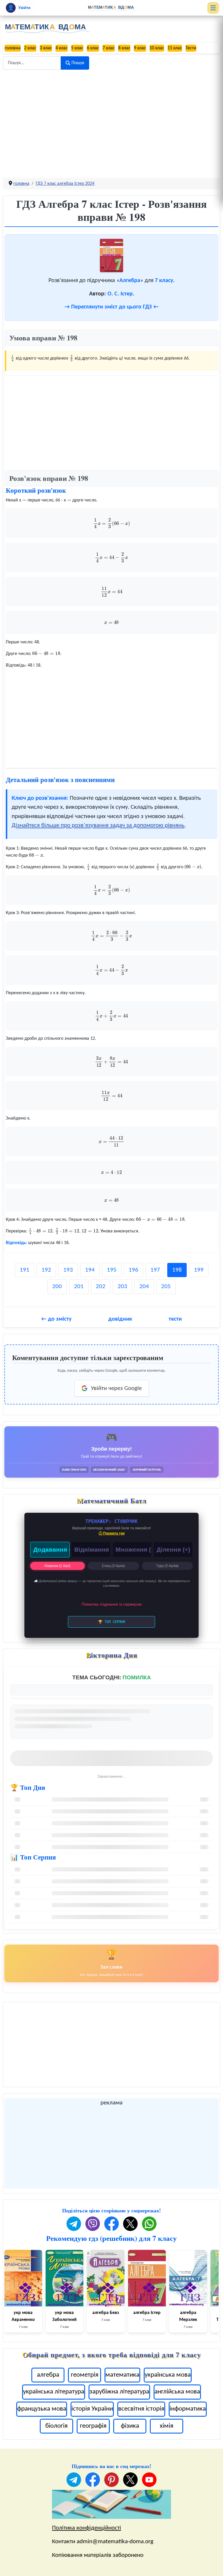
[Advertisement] (111, 119)
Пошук (78, 63)
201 (79, 1287)
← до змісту (56, 1319)
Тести (191, 48)
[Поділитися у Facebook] (111, 2224)
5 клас (77, 48)
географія (93, 2426)
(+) (52, 1549)
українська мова (168, 2375)
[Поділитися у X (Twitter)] (130, 2224)
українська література (54, 2392)
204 (144, 1287)
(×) (134, 1549)
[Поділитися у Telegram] (74, 2224)
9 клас (140, 48)
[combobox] (32, 63)
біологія (56, 2426)
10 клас (157, 48)
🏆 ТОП (111, 1622)
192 (46, 1270)
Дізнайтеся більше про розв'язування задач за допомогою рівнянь (98, 825)
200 (57, 1287)
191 (25, 1270)
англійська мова (177, 2392)
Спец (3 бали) (113, 1566)
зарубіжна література (119, 2392)
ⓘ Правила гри (112, 1533)
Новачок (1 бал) (57, 1566)
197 (155, 1270)
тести (175, 1319)
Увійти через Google (116, 1388)
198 (177, 1270)
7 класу (164, 281)
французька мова (42, 2409)
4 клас (62, 48)
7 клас (109, 48)
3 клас (46, 48)
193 (68, 1270)
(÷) (173, 1549)
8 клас (124, 48)
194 (90, 1270)
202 (101, 1287)
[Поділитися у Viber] (93, 2224)
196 (133, 1270)
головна (13, 48)
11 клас (175, 48)
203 (122, 1287)
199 (199, 1270)
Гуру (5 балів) (168, 1566)
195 (112, 1270)
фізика (130, 2426)
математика (122, 2375)
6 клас (93, 48)
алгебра (48, 2375)
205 (166, 1287)
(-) (92, 1549)
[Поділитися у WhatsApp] (149, 2224)
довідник (120, 1319)
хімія (167, 2426)
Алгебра (130, 281)
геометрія (85, 2375)
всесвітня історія (141, 2409)
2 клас (30, 48)
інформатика (188, 2409)
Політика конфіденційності (87, 2528)
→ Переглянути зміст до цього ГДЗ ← (111, 307)
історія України (92, 2409)
